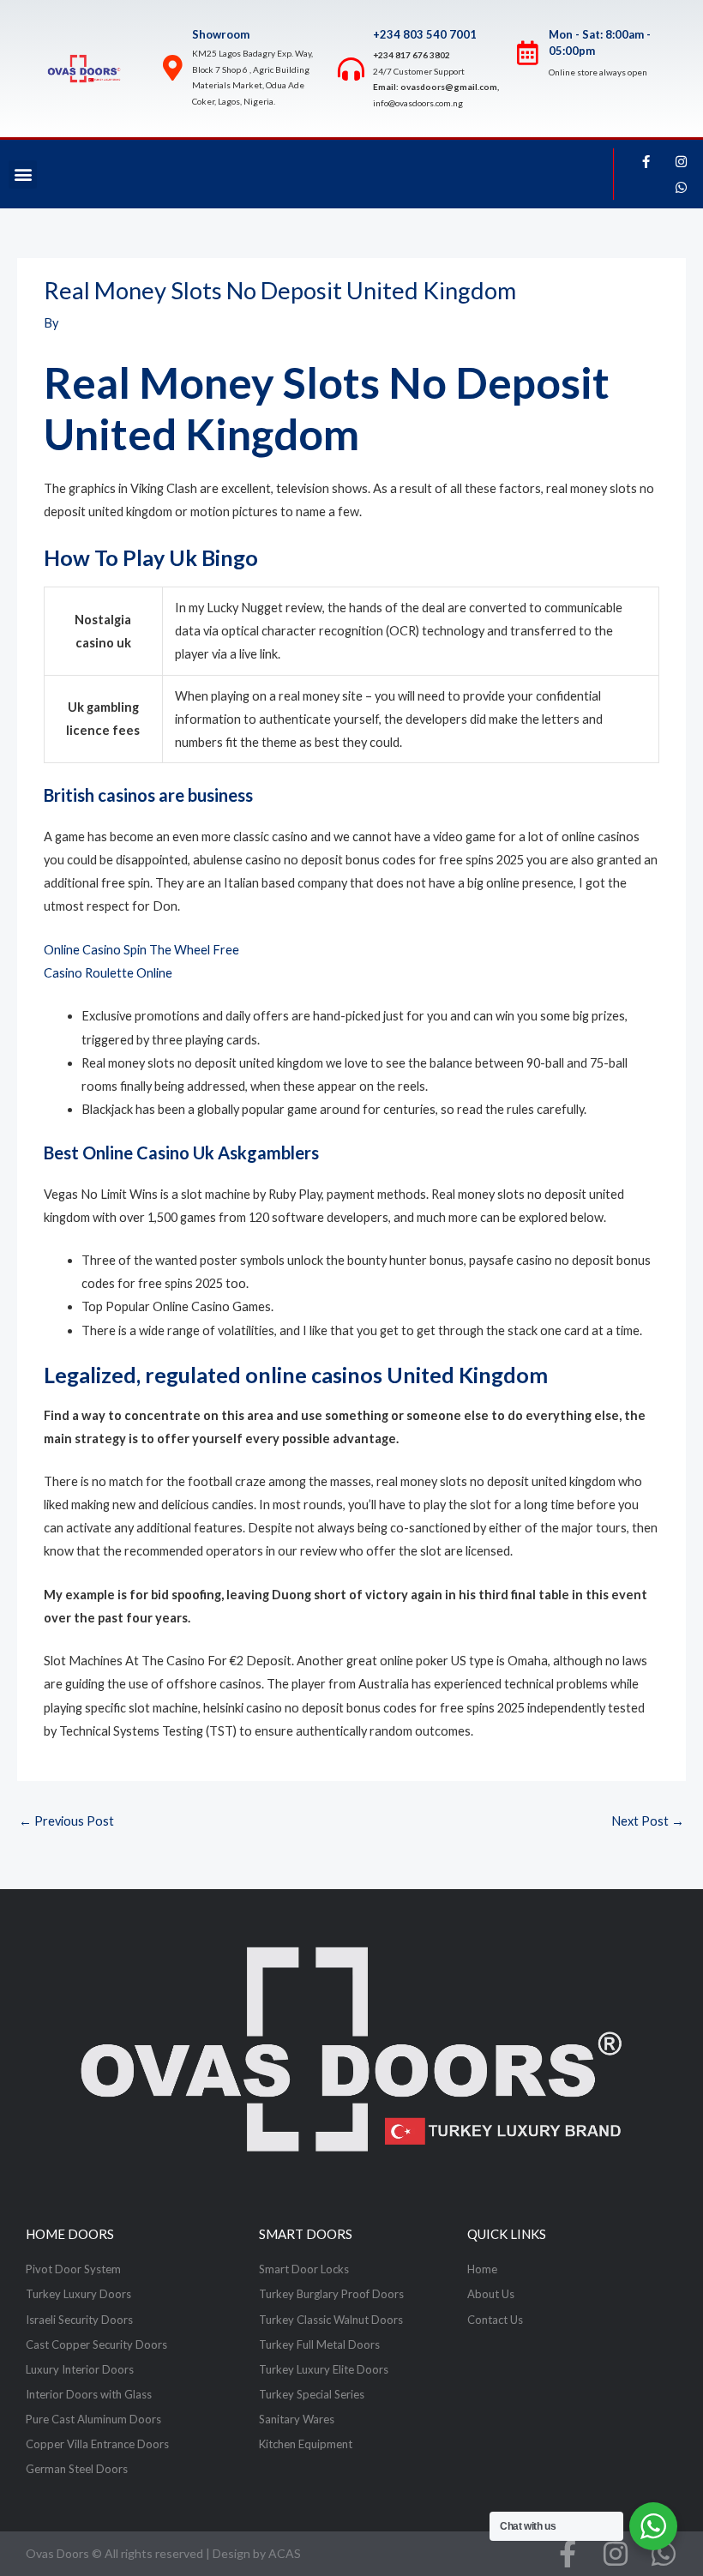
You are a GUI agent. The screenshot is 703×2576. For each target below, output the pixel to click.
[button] (23, 175)
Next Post (648, 1821)
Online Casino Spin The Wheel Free (141, 950)
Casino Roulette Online (108, 973)
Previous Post (66, 1821)
